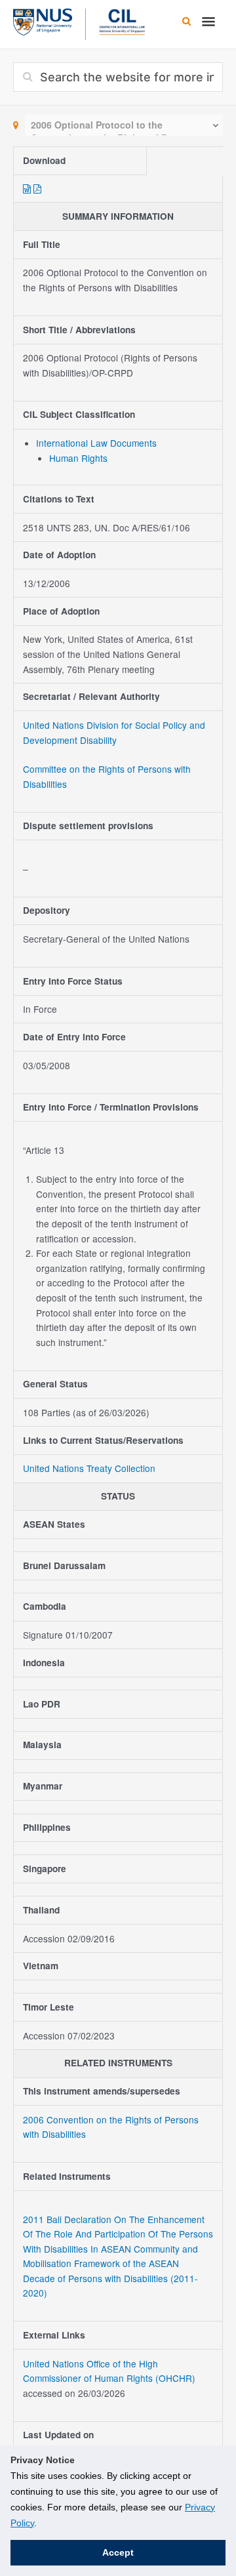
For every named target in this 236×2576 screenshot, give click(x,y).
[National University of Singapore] (43, 20)
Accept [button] (118, 2552)
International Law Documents (96, 443)
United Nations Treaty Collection (89, 1468)
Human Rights (78, 458)
